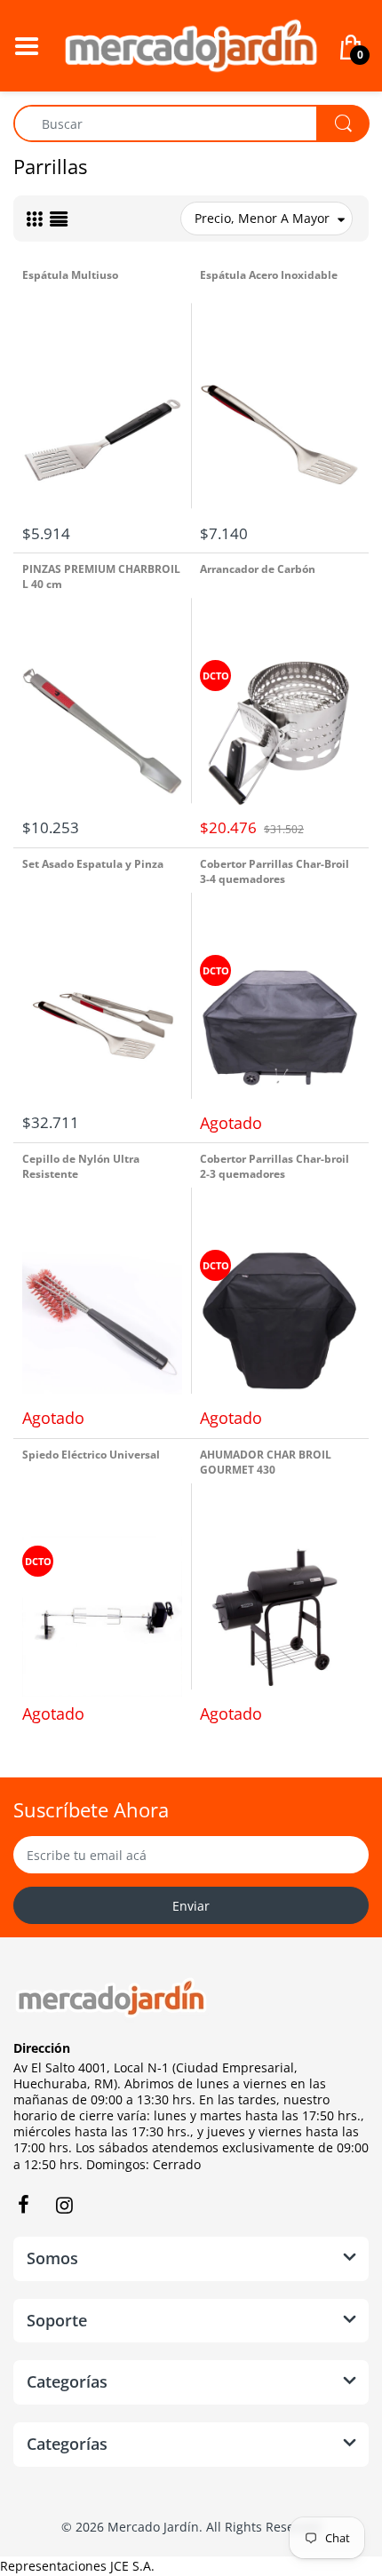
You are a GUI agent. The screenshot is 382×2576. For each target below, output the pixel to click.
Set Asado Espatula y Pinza (93, 864)
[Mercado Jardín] (191, 44)
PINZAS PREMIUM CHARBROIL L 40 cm (101, 576)
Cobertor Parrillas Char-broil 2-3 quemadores (275, 1166)
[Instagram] (64, 2205)
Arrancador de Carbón (258, 569)
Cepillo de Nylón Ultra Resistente (81, 1166)
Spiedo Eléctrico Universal (91, 1455)
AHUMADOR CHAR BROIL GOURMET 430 (266, 1462)
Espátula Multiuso (70, 275)
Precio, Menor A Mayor (262, 218)
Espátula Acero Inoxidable (269, 275)
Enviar (191, 1906)
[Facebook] (23, 2205)
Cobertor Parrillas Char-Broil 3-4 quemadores (275, 871)
